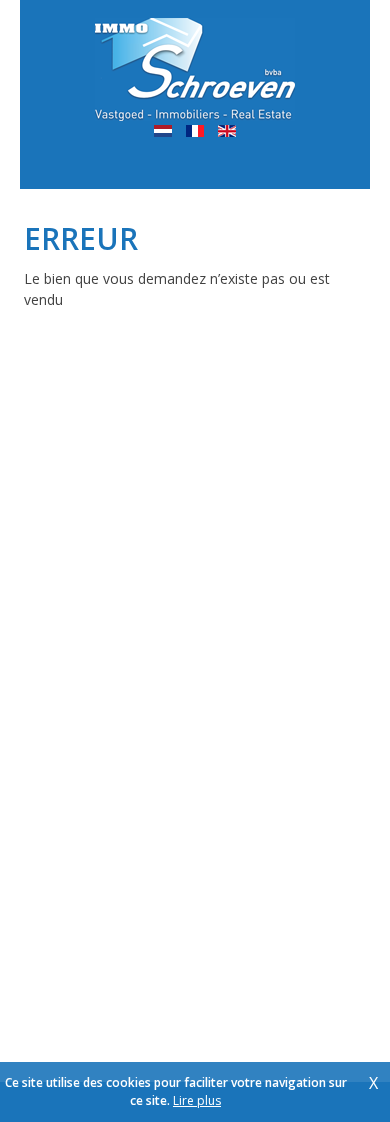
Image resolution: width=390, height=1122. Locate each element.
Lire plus (197, 1100)
